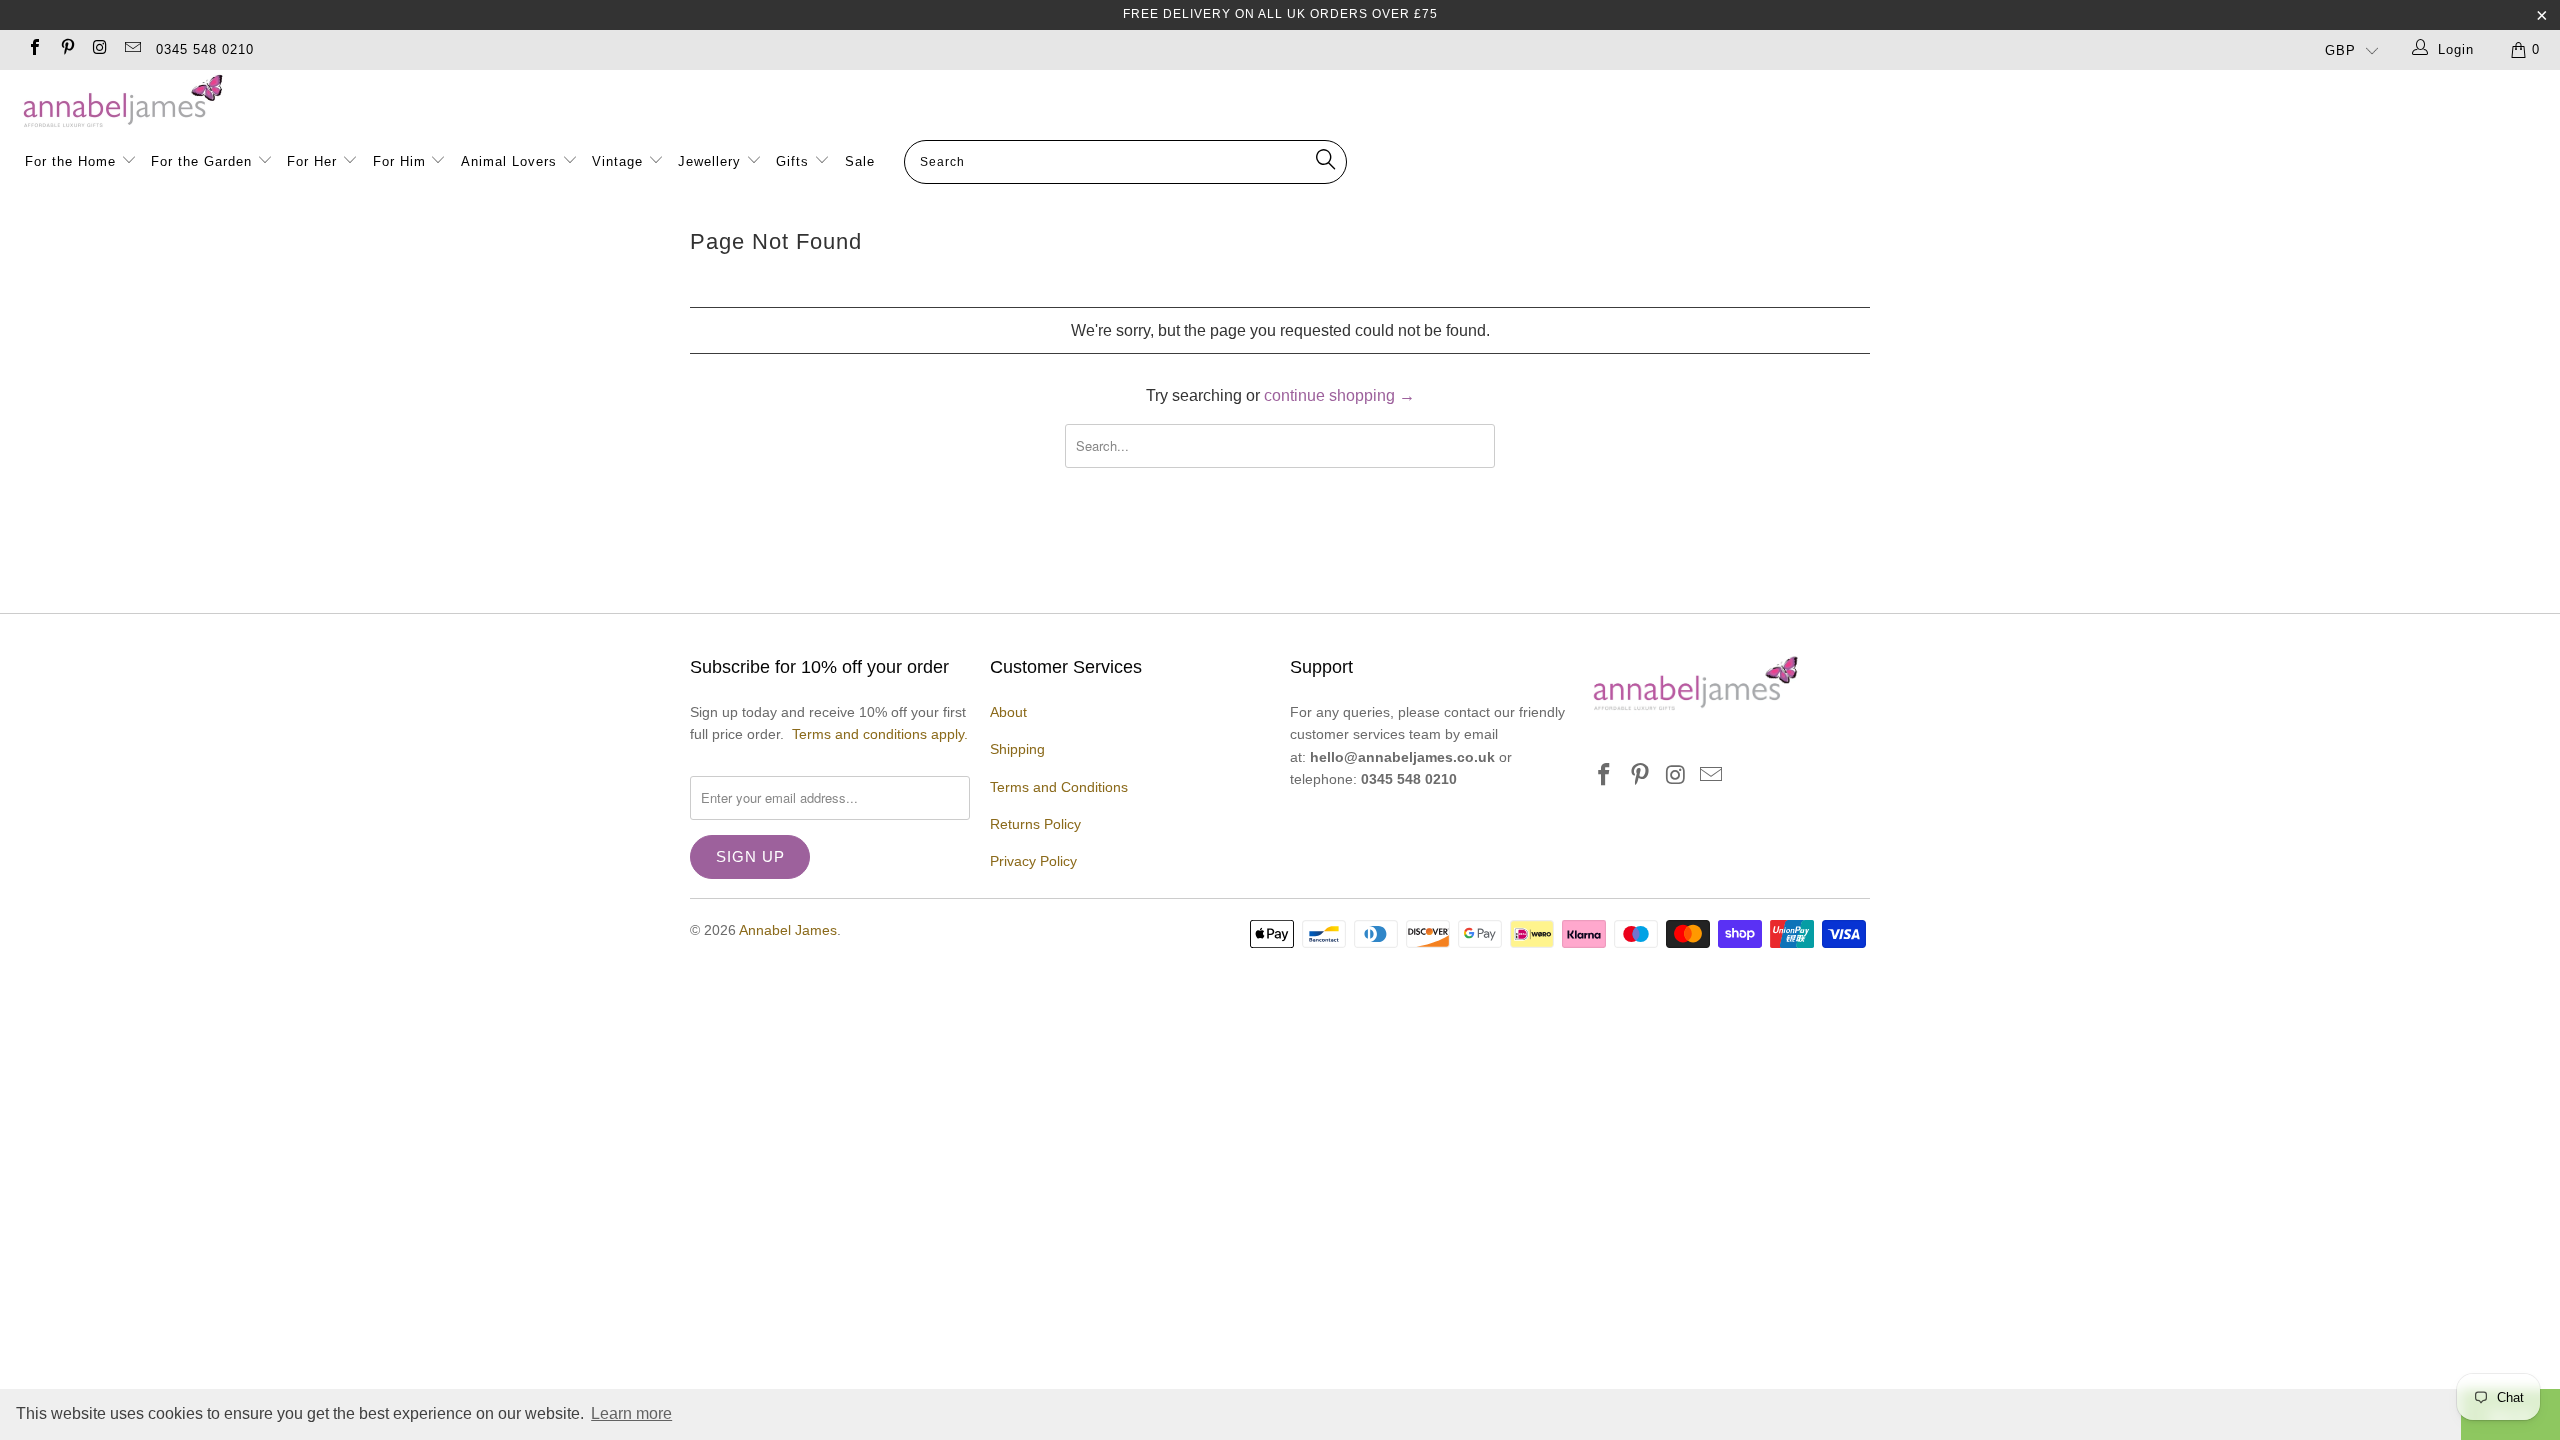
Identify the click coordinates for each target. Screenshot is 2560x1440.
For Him (399, 161)
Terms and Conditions (1059, 787)
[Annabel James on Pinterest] (66, 49)
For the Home (70, 161)
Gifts (792, 161)
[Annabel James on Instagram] (99, 49)
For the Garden (204, 161)
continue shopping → (1339, 395)
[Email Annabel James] (131, 49)
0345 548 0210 (205, 49)
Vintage (620, 161)
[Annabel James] (1290, 102)
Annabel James (788, 930)
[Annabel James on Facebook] (34, 49)
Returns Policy (1035, 824)
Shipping (1017, 749)
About (1008, 712)
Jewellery (712, 161)
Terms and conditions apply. (880, 734)
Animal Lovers (509, 161)
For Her (312, 161)
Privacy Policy (1033, 861)
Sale (860, 161)
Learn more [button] (631, 1413)
